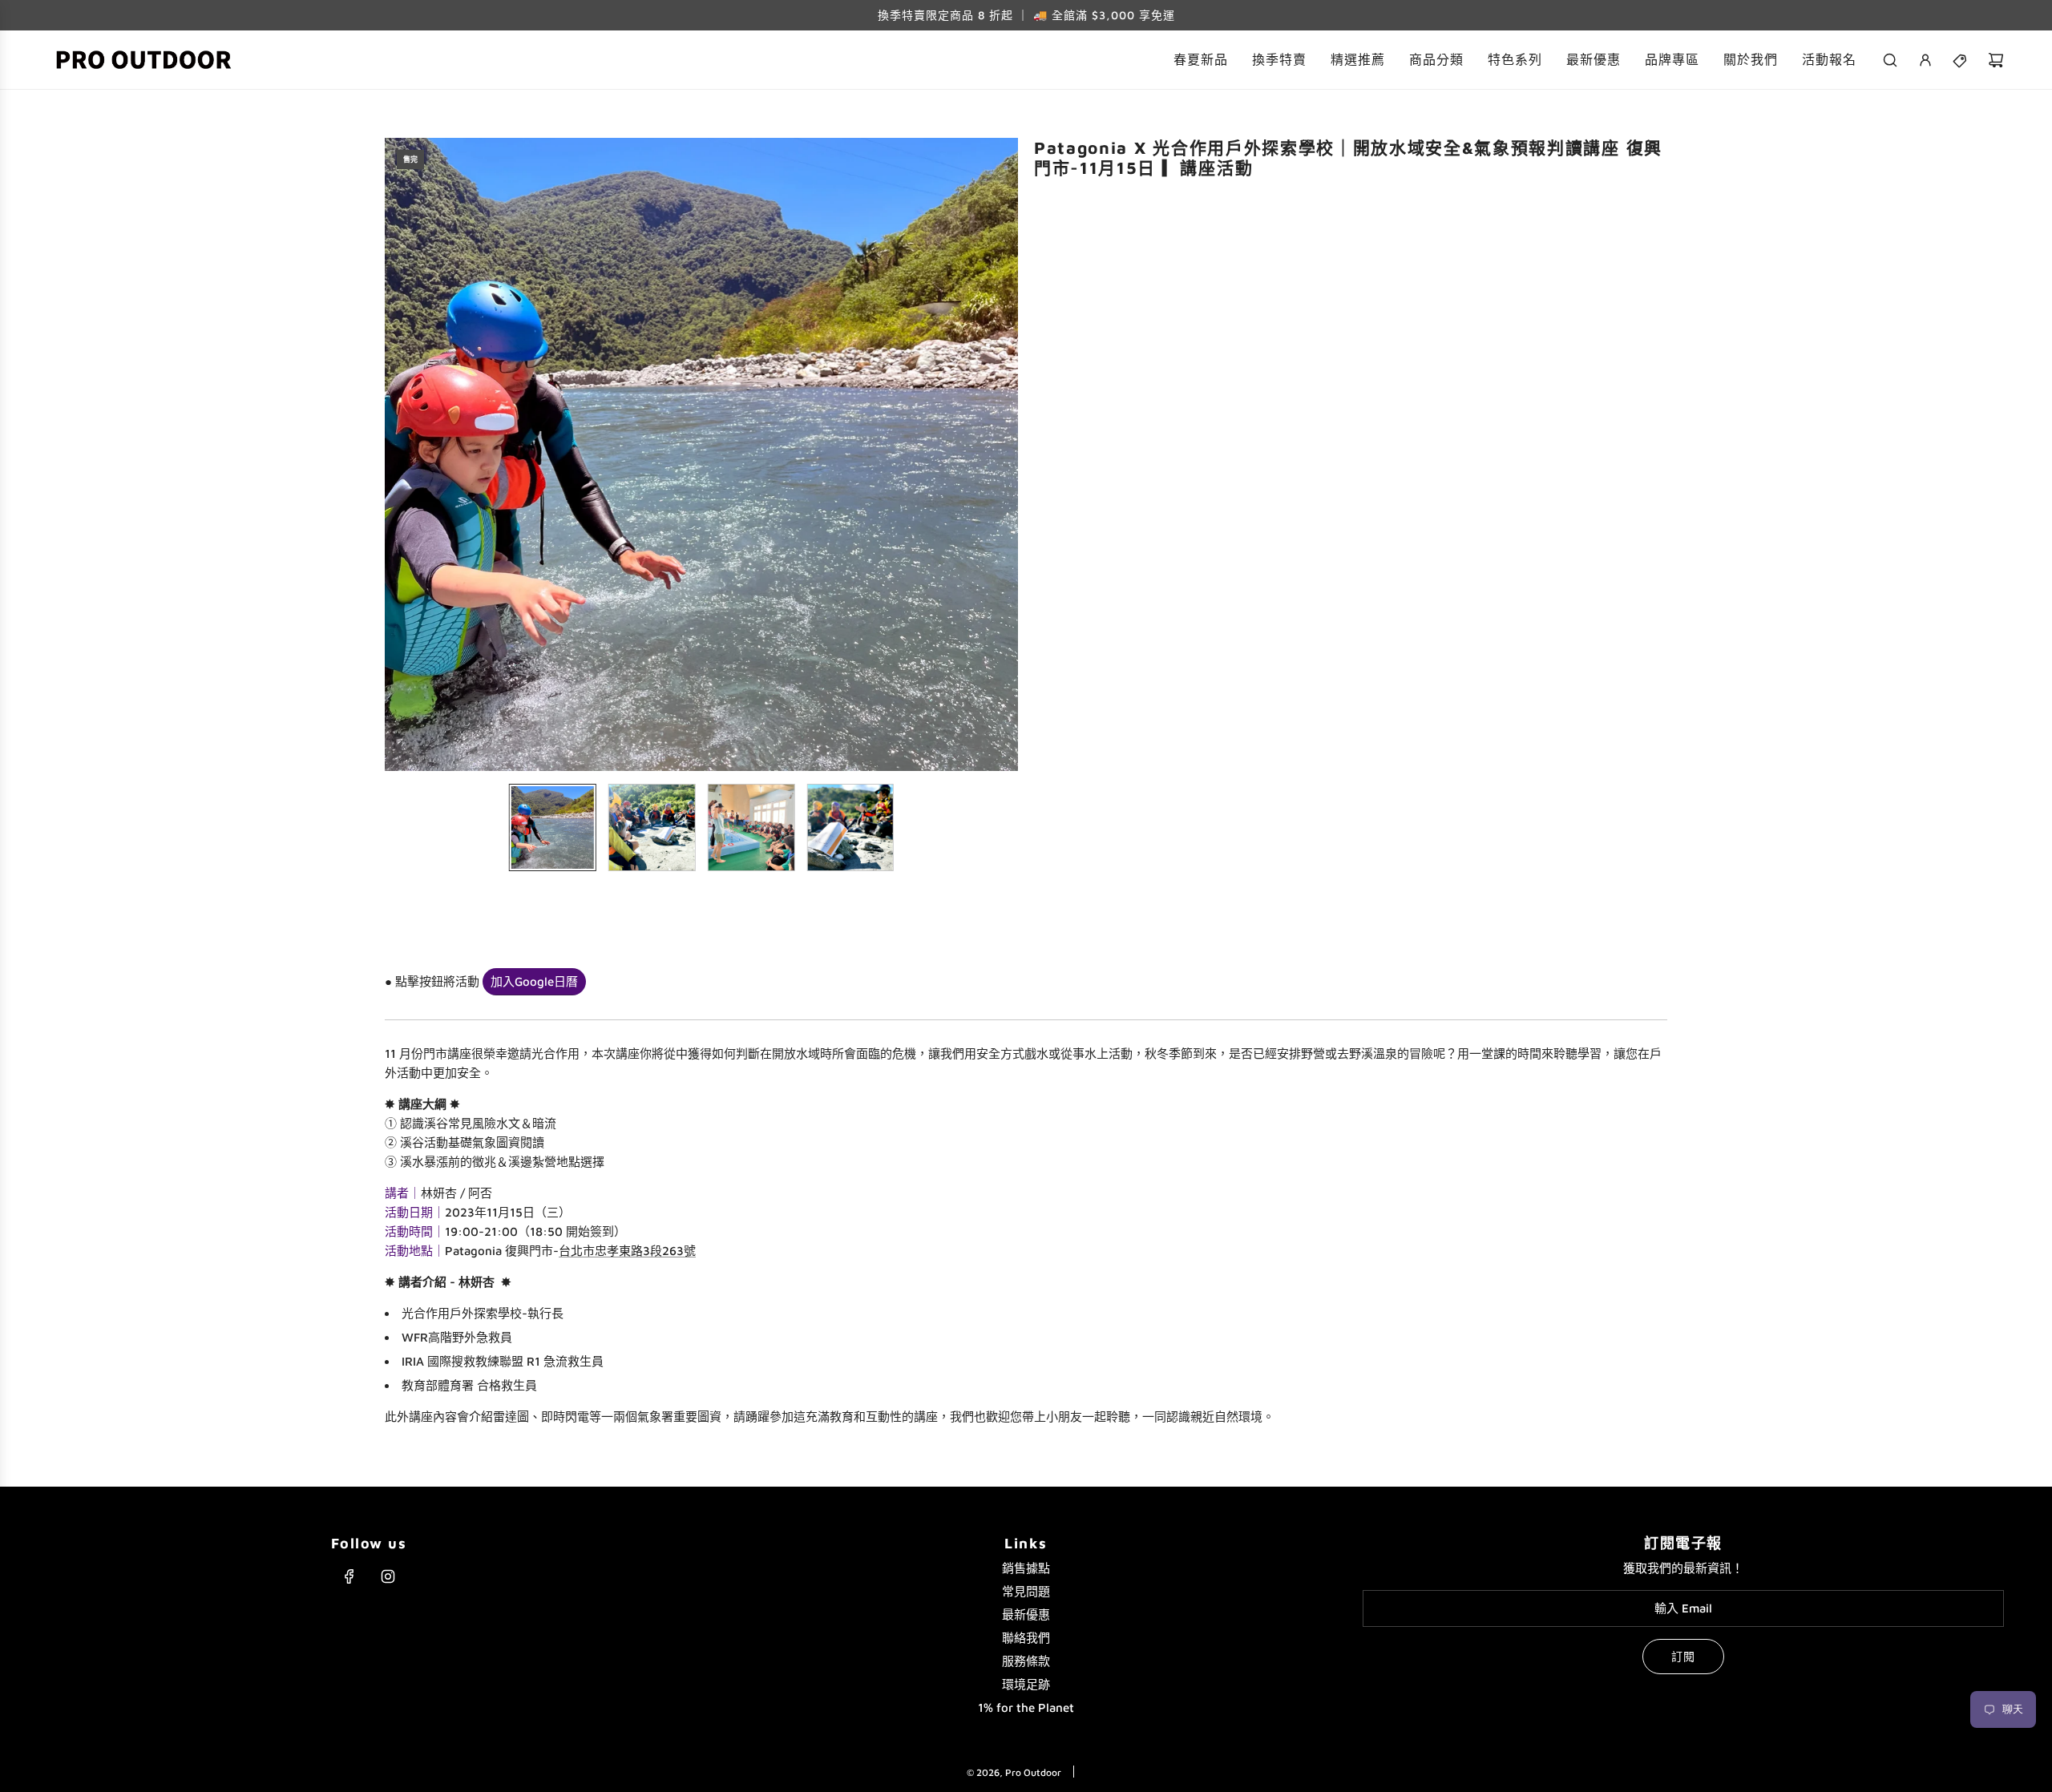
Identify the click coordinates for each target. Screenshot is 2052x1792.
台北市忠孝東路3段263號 (627, 1251)
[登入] (1925, 60)
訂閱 (1683, 1656)
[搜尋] (1890, 60)
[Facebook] (349, 1576)
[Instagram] (388, 1576)
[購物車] (1996, 60)
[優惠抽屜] (1961, 60)
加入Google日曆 (534, 981)
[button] (398, 454)
